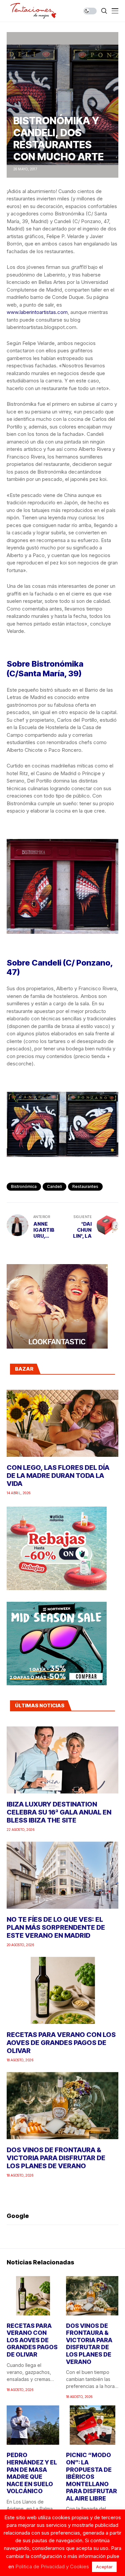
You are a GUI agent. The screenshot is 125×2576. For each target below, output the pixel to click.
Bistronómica (24, 1186)
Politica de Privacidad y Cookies (52, 2566)
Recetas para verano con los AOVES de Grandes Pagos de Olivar (61, 2043)
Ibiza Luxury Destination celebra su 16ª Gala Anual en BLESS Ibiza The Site (59, 1812)
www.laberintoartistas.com (37, 312)
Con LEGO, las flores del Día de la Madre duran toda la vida (58, 1476)
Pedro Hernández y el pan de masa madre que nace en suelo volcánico (32, 2473)
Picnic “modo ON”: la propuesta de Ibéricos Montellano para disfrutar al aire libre (91, 2477)
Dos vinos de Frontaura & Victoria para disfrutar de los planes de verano (56, 2158)
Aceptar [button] (104, 2567)
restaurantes (85, 1186)
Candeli (54, 1186)
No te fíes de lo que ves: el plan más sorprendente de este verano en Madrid (56, 1927)
